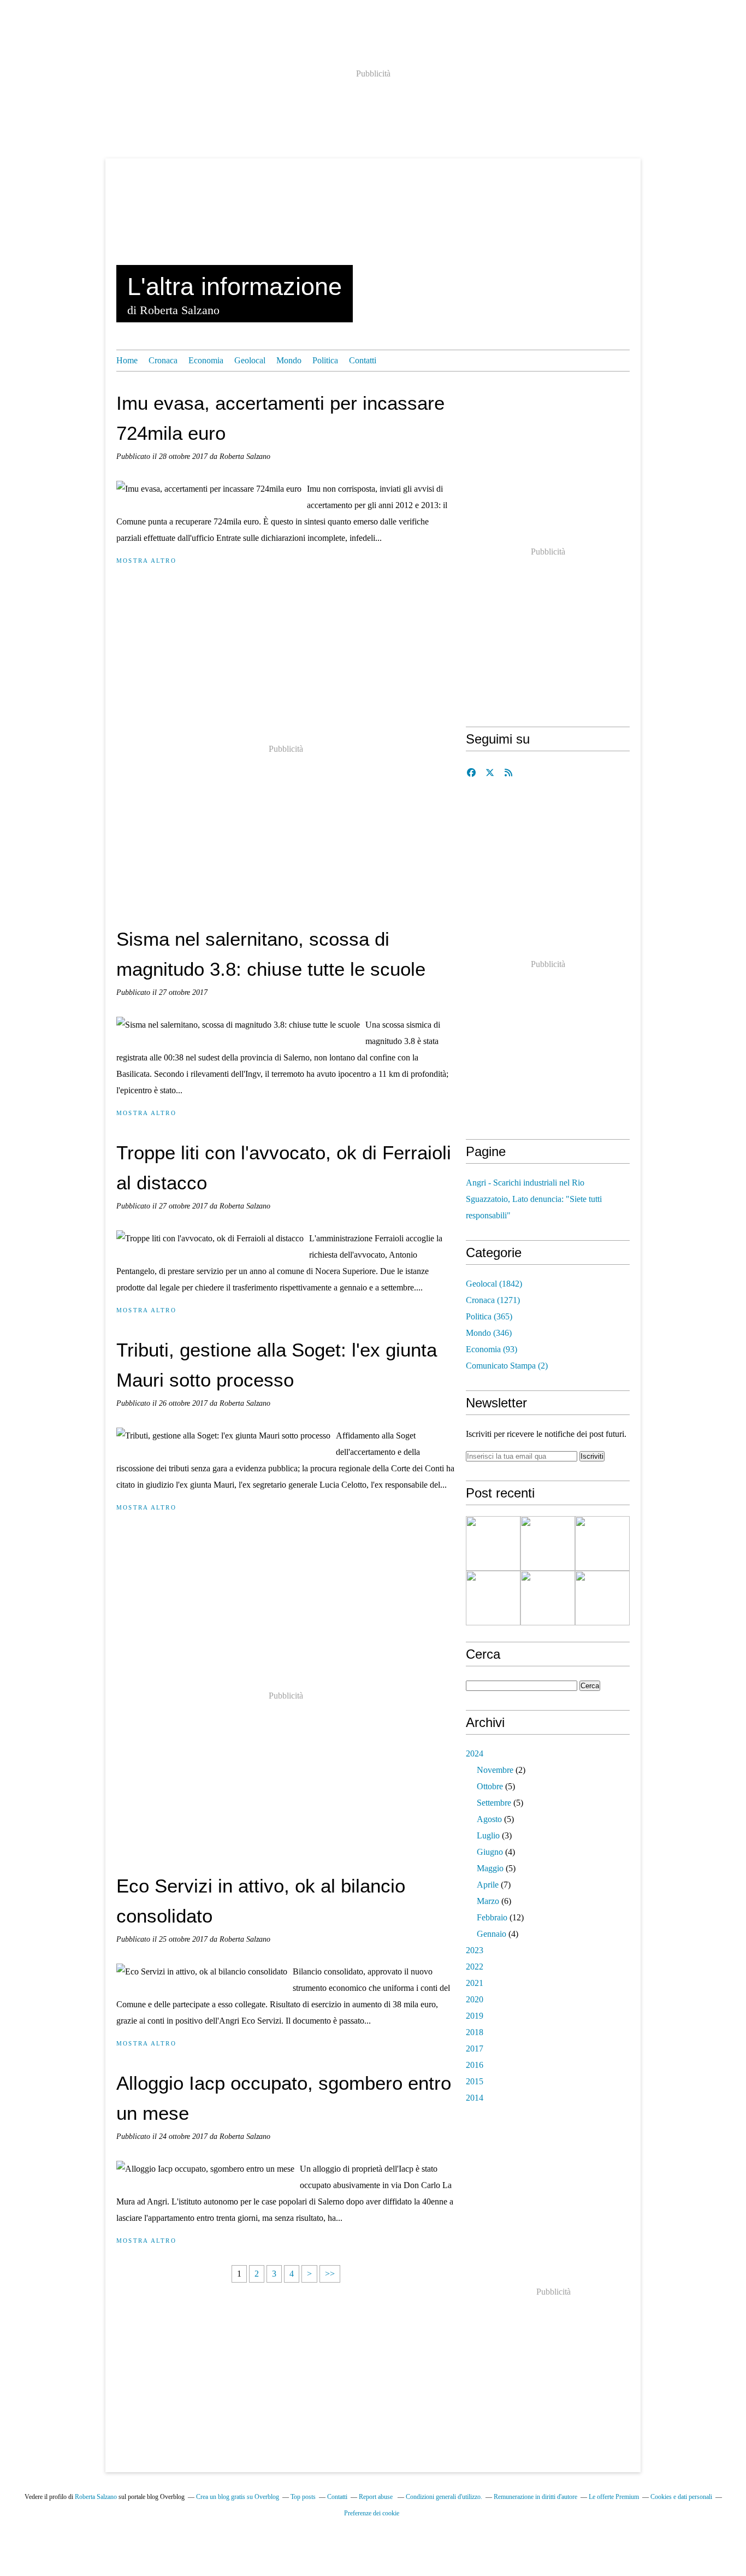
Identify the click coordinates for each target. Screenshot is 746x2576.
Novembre (495, 1770)
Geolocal (250, 360)
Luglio (488, 1835)
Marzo (488, 1901)
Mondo (289, 360)
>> (330, 2274)
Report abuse (377, 2497)
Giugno (490, 1852)
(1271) (493, 1300)
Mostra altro (146, 561)
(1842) (494, 1284)
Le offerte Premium (614, 2497)
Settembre (494, 1803)
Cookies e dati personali (681, 2497)
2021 (475, 1983)
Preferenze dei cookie (372, 2513)
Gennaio (492, 1934)
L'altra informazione (235, 287)
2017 (475, 2049)
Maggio (490, 1868)
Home (127, 360)
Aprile (488, 1885)
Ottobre (490, 1786)
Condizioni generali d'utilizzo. (444, 2497)
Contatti (363, 360)
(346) (489, 1333)
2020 (475, 1999)
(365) (489, 1316)
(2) (507, 1366)
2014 (475, 2098)
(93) (492, 1349)
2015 (475, 2081)
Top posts (303, 2497)
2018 (475, 2032)
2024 (475, 1753)
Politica (325, 360)
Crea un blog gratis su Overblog (238, 2497)
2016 (475, 2065)
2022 (475, 1967)
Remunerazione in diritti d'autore (535, 2497)
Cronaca (163, 360)
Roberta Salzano (96, 2497)
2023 (475, 1950)
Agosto (489, 1819)
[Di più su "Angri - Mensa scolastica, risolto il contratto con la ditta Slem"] (493, 1543)
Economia (206, 360)
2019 (475, 2016)
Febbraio (492, 1917)
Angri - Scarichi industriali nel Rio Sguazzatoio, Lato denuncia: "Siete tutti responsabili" (534, 1199)
